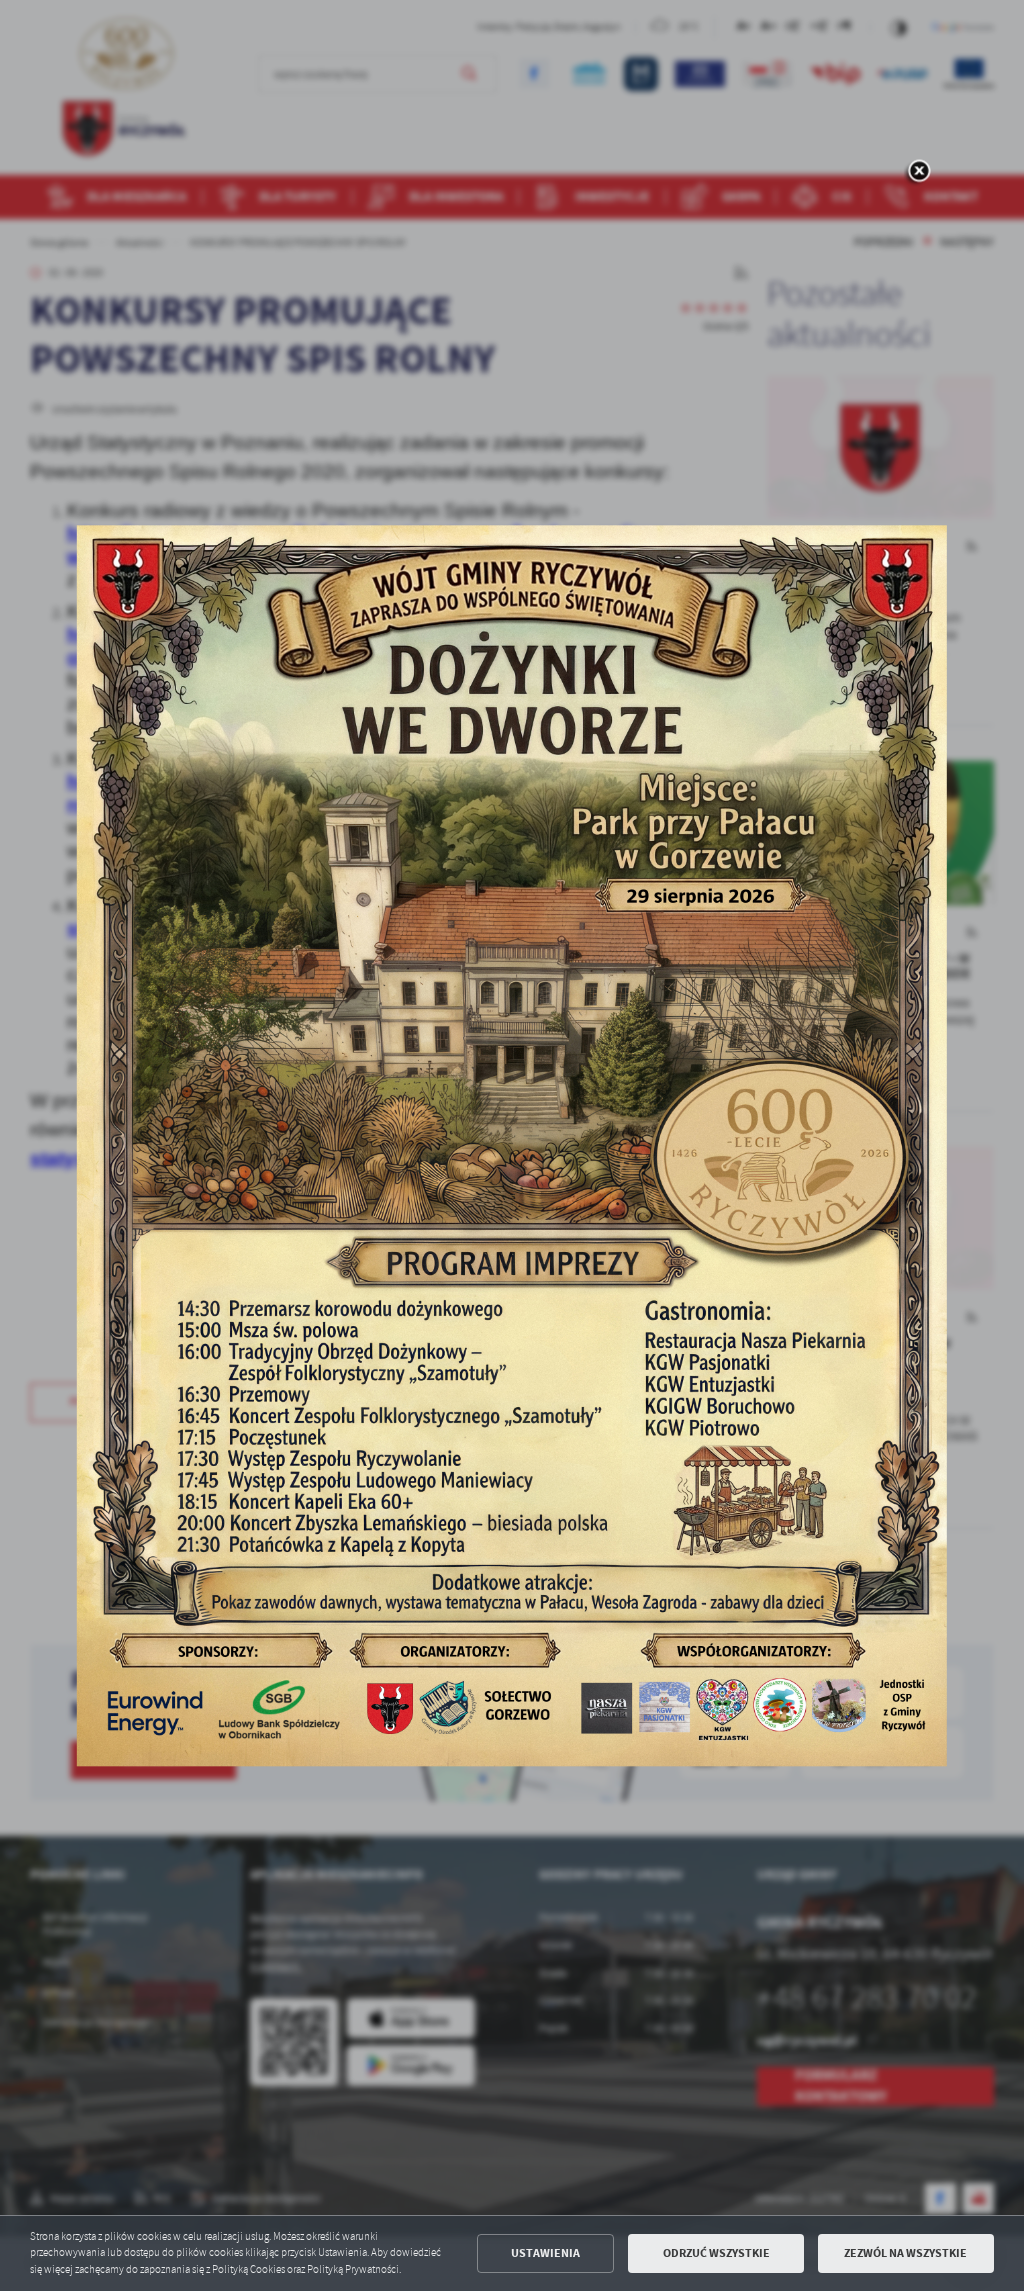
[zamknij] (919, 172)
